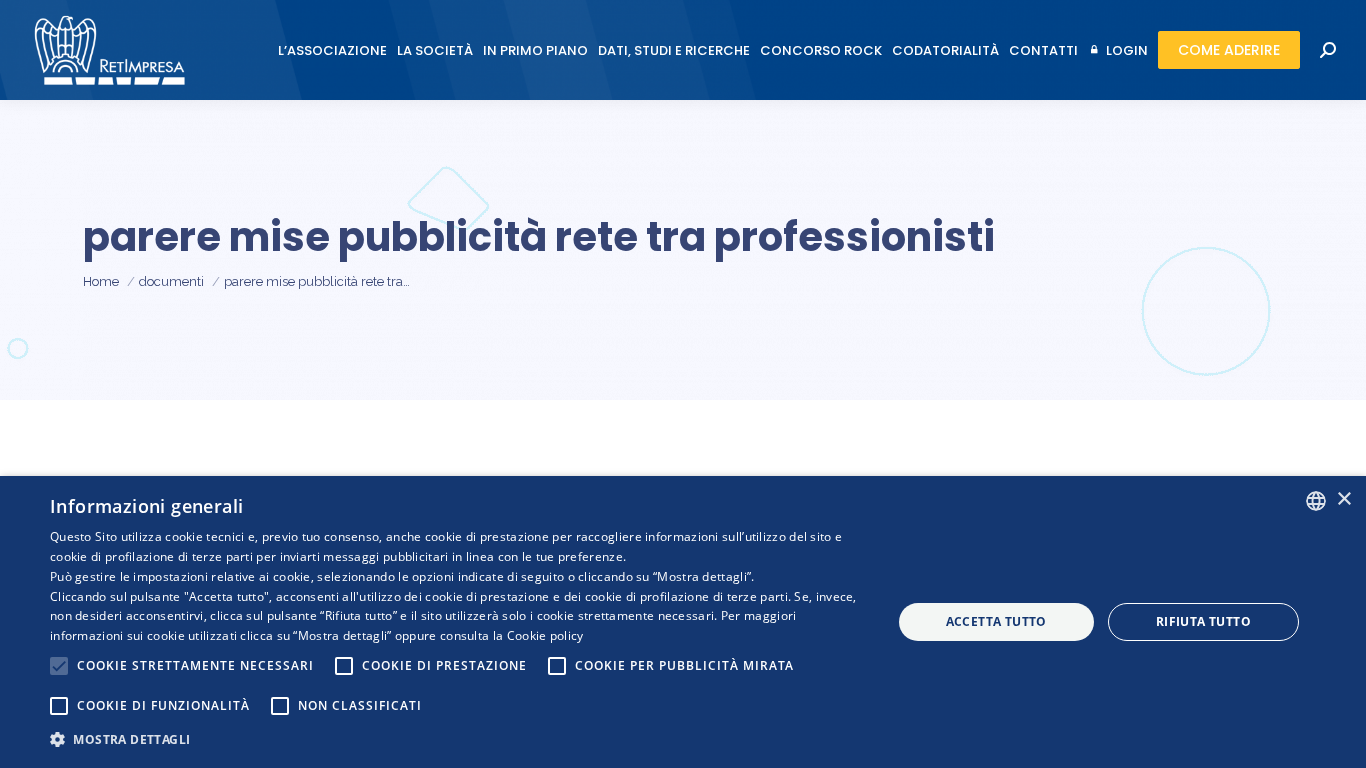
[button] (458, 739)
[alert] (683, 622)
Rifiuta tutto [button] (1203, 621)
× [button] (1343, 499)
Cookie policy (545, 635)
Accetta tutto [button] (996, 621)
